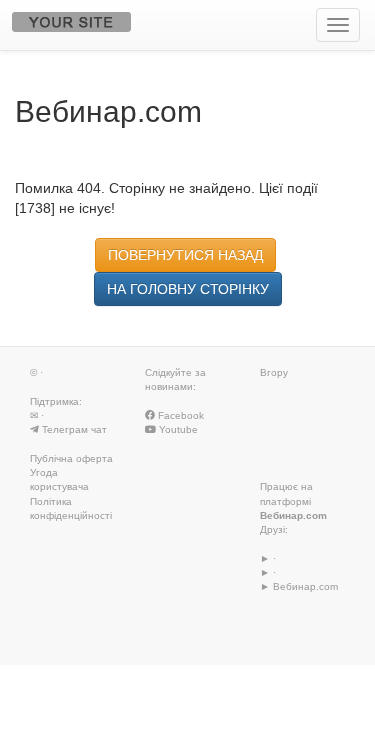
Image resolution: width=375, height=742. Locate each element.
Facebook (179, 415)
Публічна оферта (71, 458)
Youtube (177, 429)
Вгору (274, 372)
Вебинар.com (293, 515)
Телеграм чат (74, 429)
